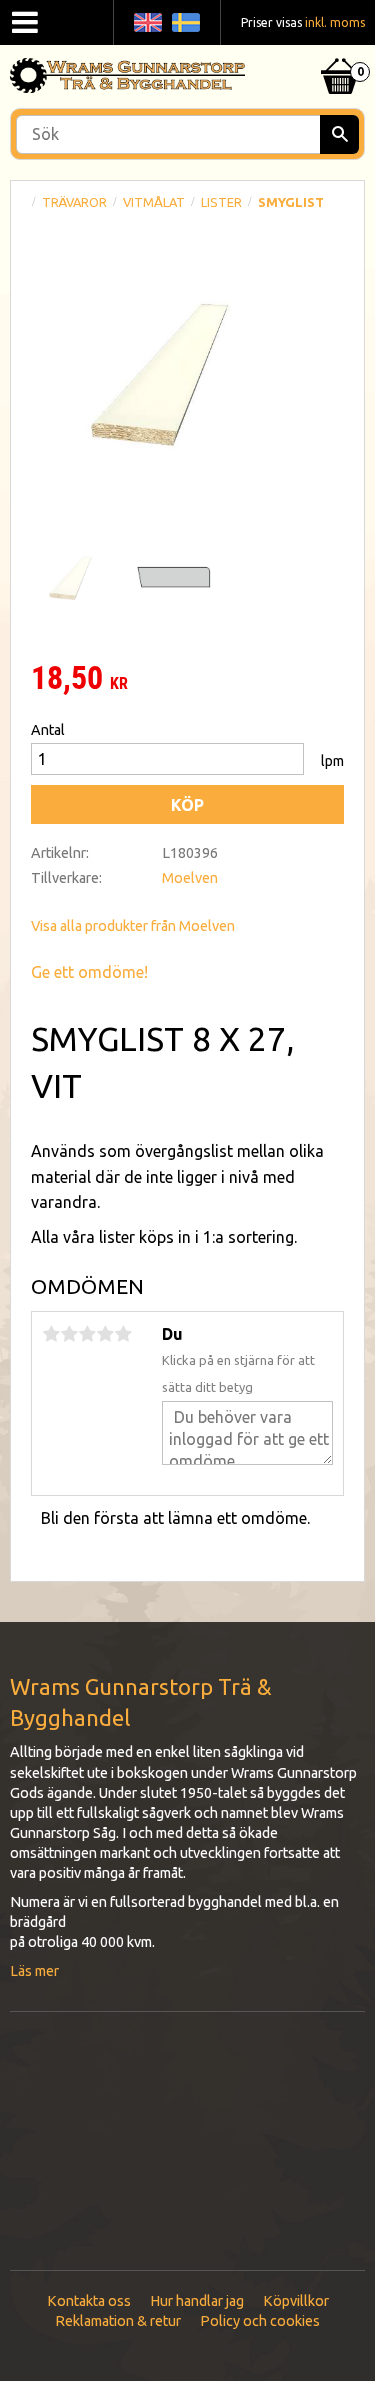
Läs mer (34, 1971)
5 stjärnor (123, 1334)
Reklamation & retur (118, 2321)
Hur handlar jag (197, 2301)
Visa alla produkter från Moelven (133, 926)
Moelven (190, 878)
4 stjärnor (105, 1334)
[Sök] (339, 134)
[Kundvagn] (340, 51)
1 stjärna (51, 1334)
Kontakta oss (89, 2301)
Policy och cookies (260, 2321)
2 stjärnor (69, 1334)
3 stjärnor (87, 1334)
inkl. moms (335, 22)
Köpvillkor (296, 2301)
